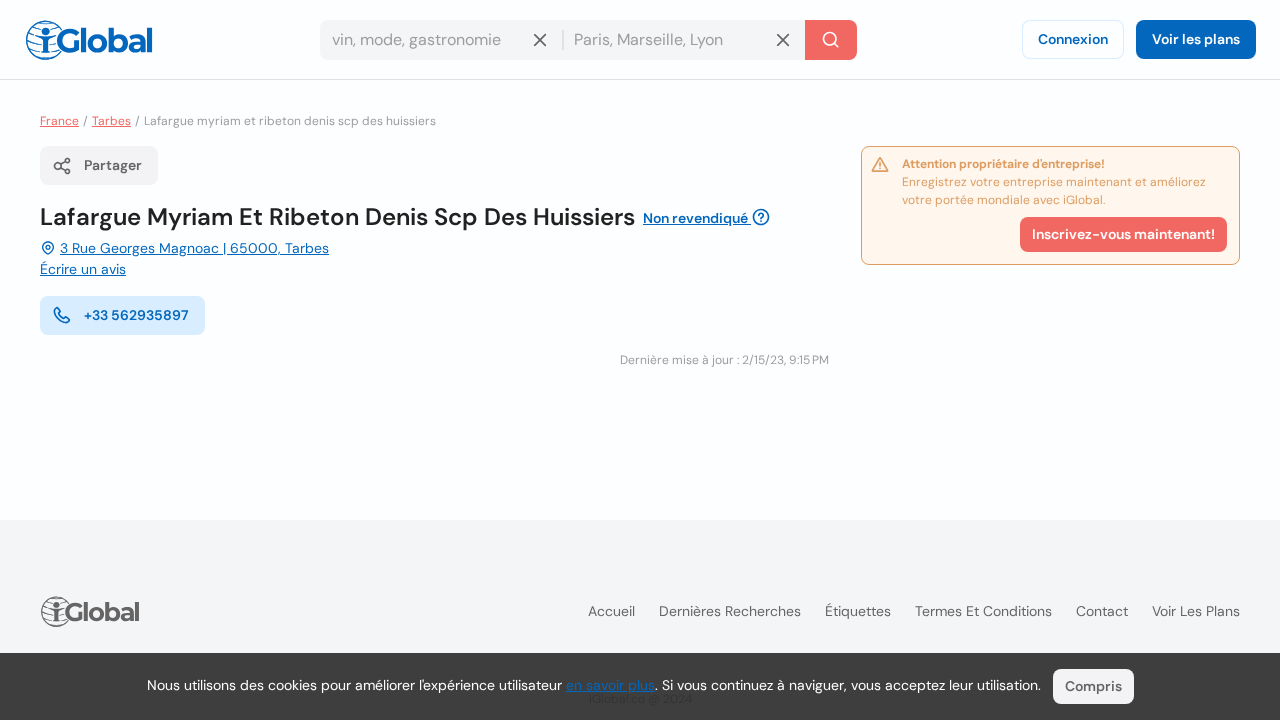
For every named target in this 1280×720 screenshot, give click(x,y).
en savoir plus (610, 685)
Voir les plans (1196, 39)
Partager (113, 165)
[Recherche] (831, 40)
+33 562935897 (136, 315)
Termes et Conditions (983, 611)
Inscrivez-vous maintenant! (1123, 234)
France (59, 121)
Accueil (611, 611)
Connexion (1073, 39)
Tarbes (111, 121)
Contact (1102, 611)
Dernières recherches (730, 611)
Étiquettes (858, 611)
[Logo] (89, 40)
